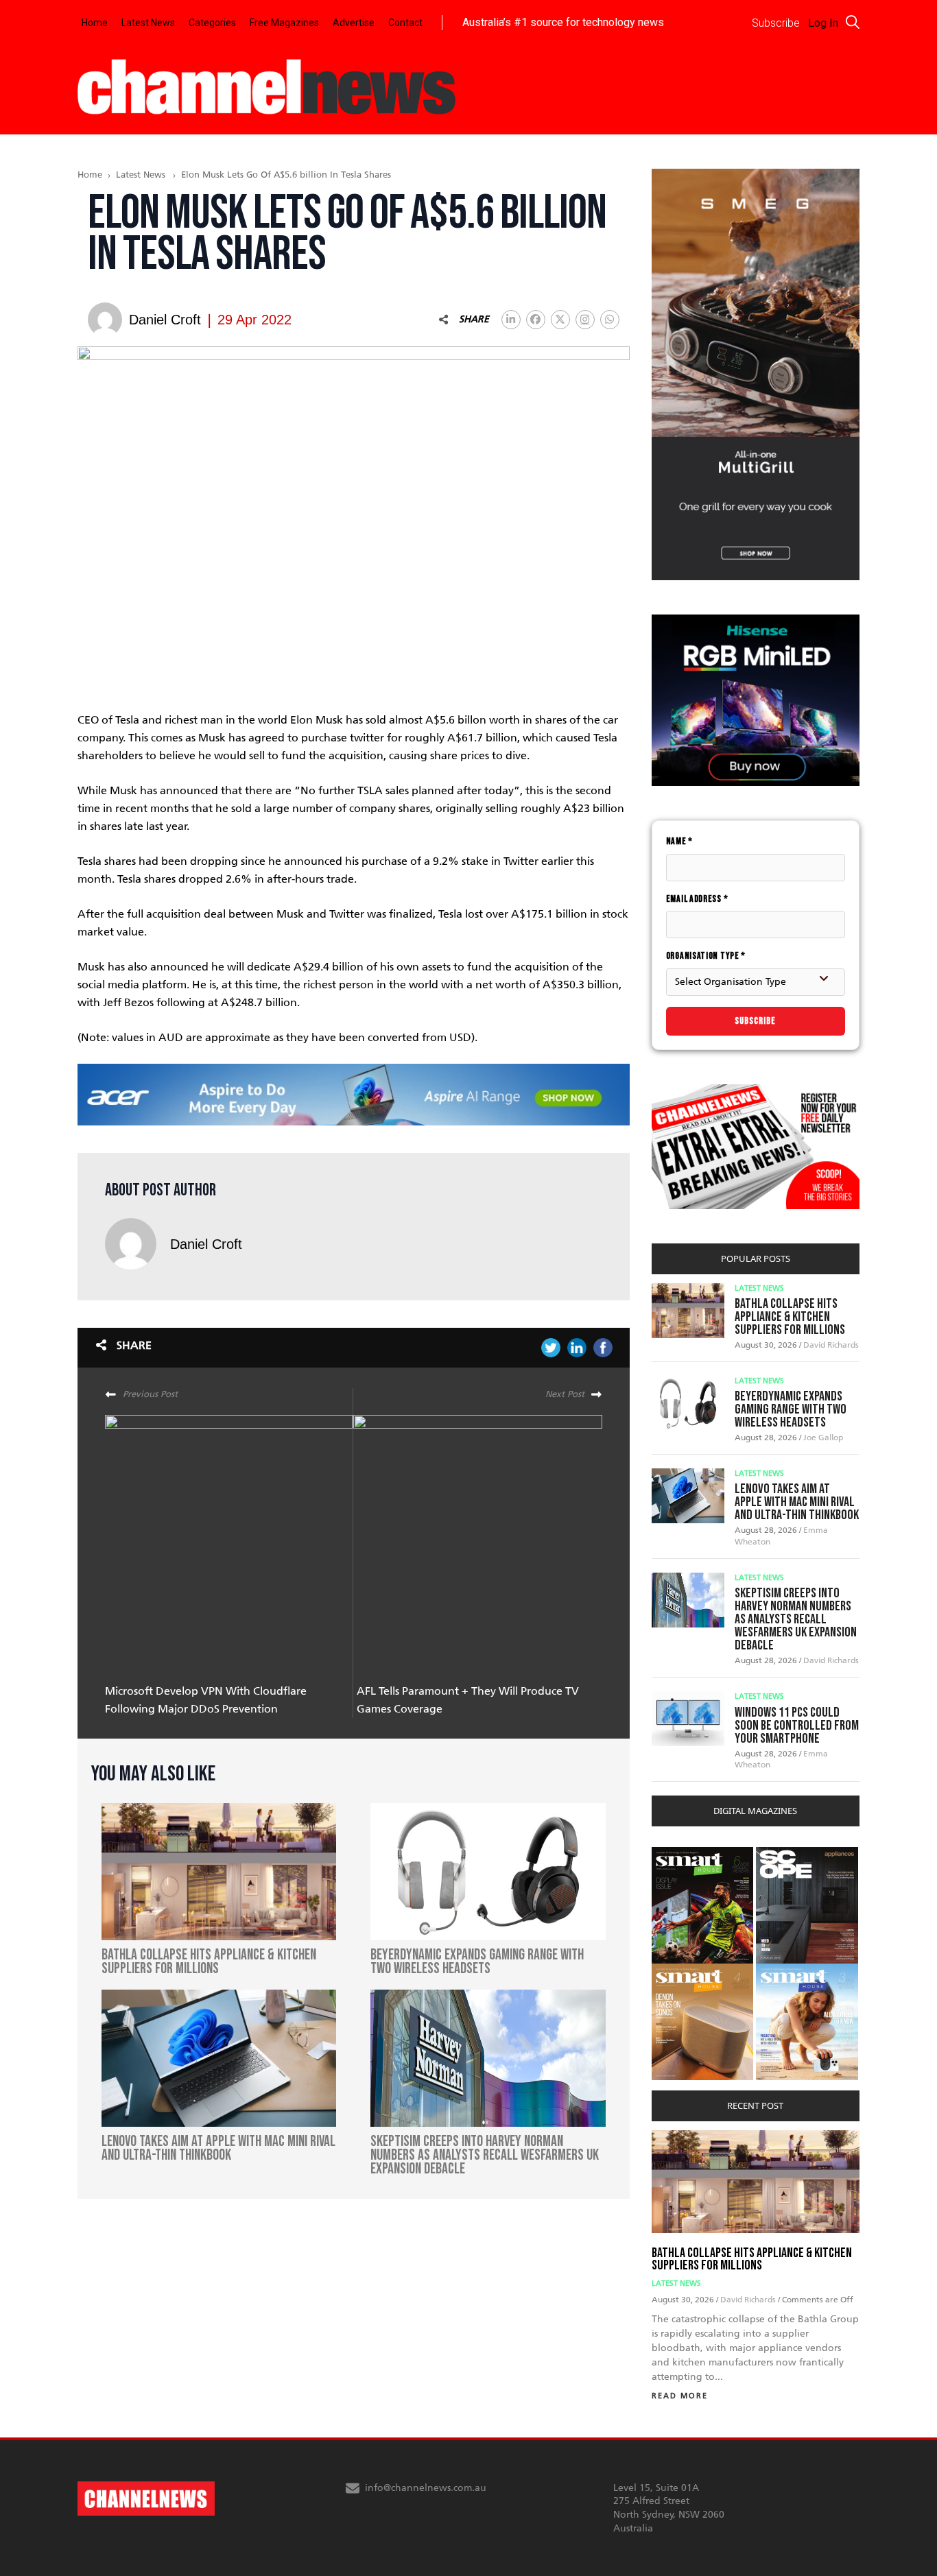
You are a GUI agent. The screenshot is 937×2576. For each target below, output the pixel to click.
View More (679, 1854)
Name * (679, 841)
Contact (405, 23)
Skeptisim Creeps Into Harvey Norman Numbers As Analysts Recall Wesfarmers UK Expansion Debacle (796, 1619)
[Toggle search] (853, 22)
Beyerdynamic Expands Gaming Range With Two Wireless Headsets (791, 1409)
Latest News (148, 23)
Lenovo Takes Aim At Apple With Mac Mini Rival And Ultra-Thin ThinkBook (797, 1502)
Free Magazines (284, 23)
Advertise (354, 23)
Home (95, 23)
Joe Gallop (823, 1438)
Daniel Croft (206, 1244)
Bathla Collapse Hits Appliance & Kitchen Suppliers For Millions (790, 1317)
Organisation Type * (706, 956)
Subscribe (755, 1021)
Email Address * (697, 899)
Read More (680, 2396)
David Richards (831, 1345)
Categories (212, 23)
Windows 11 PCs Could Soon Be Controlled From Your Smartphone (797, 1726)
